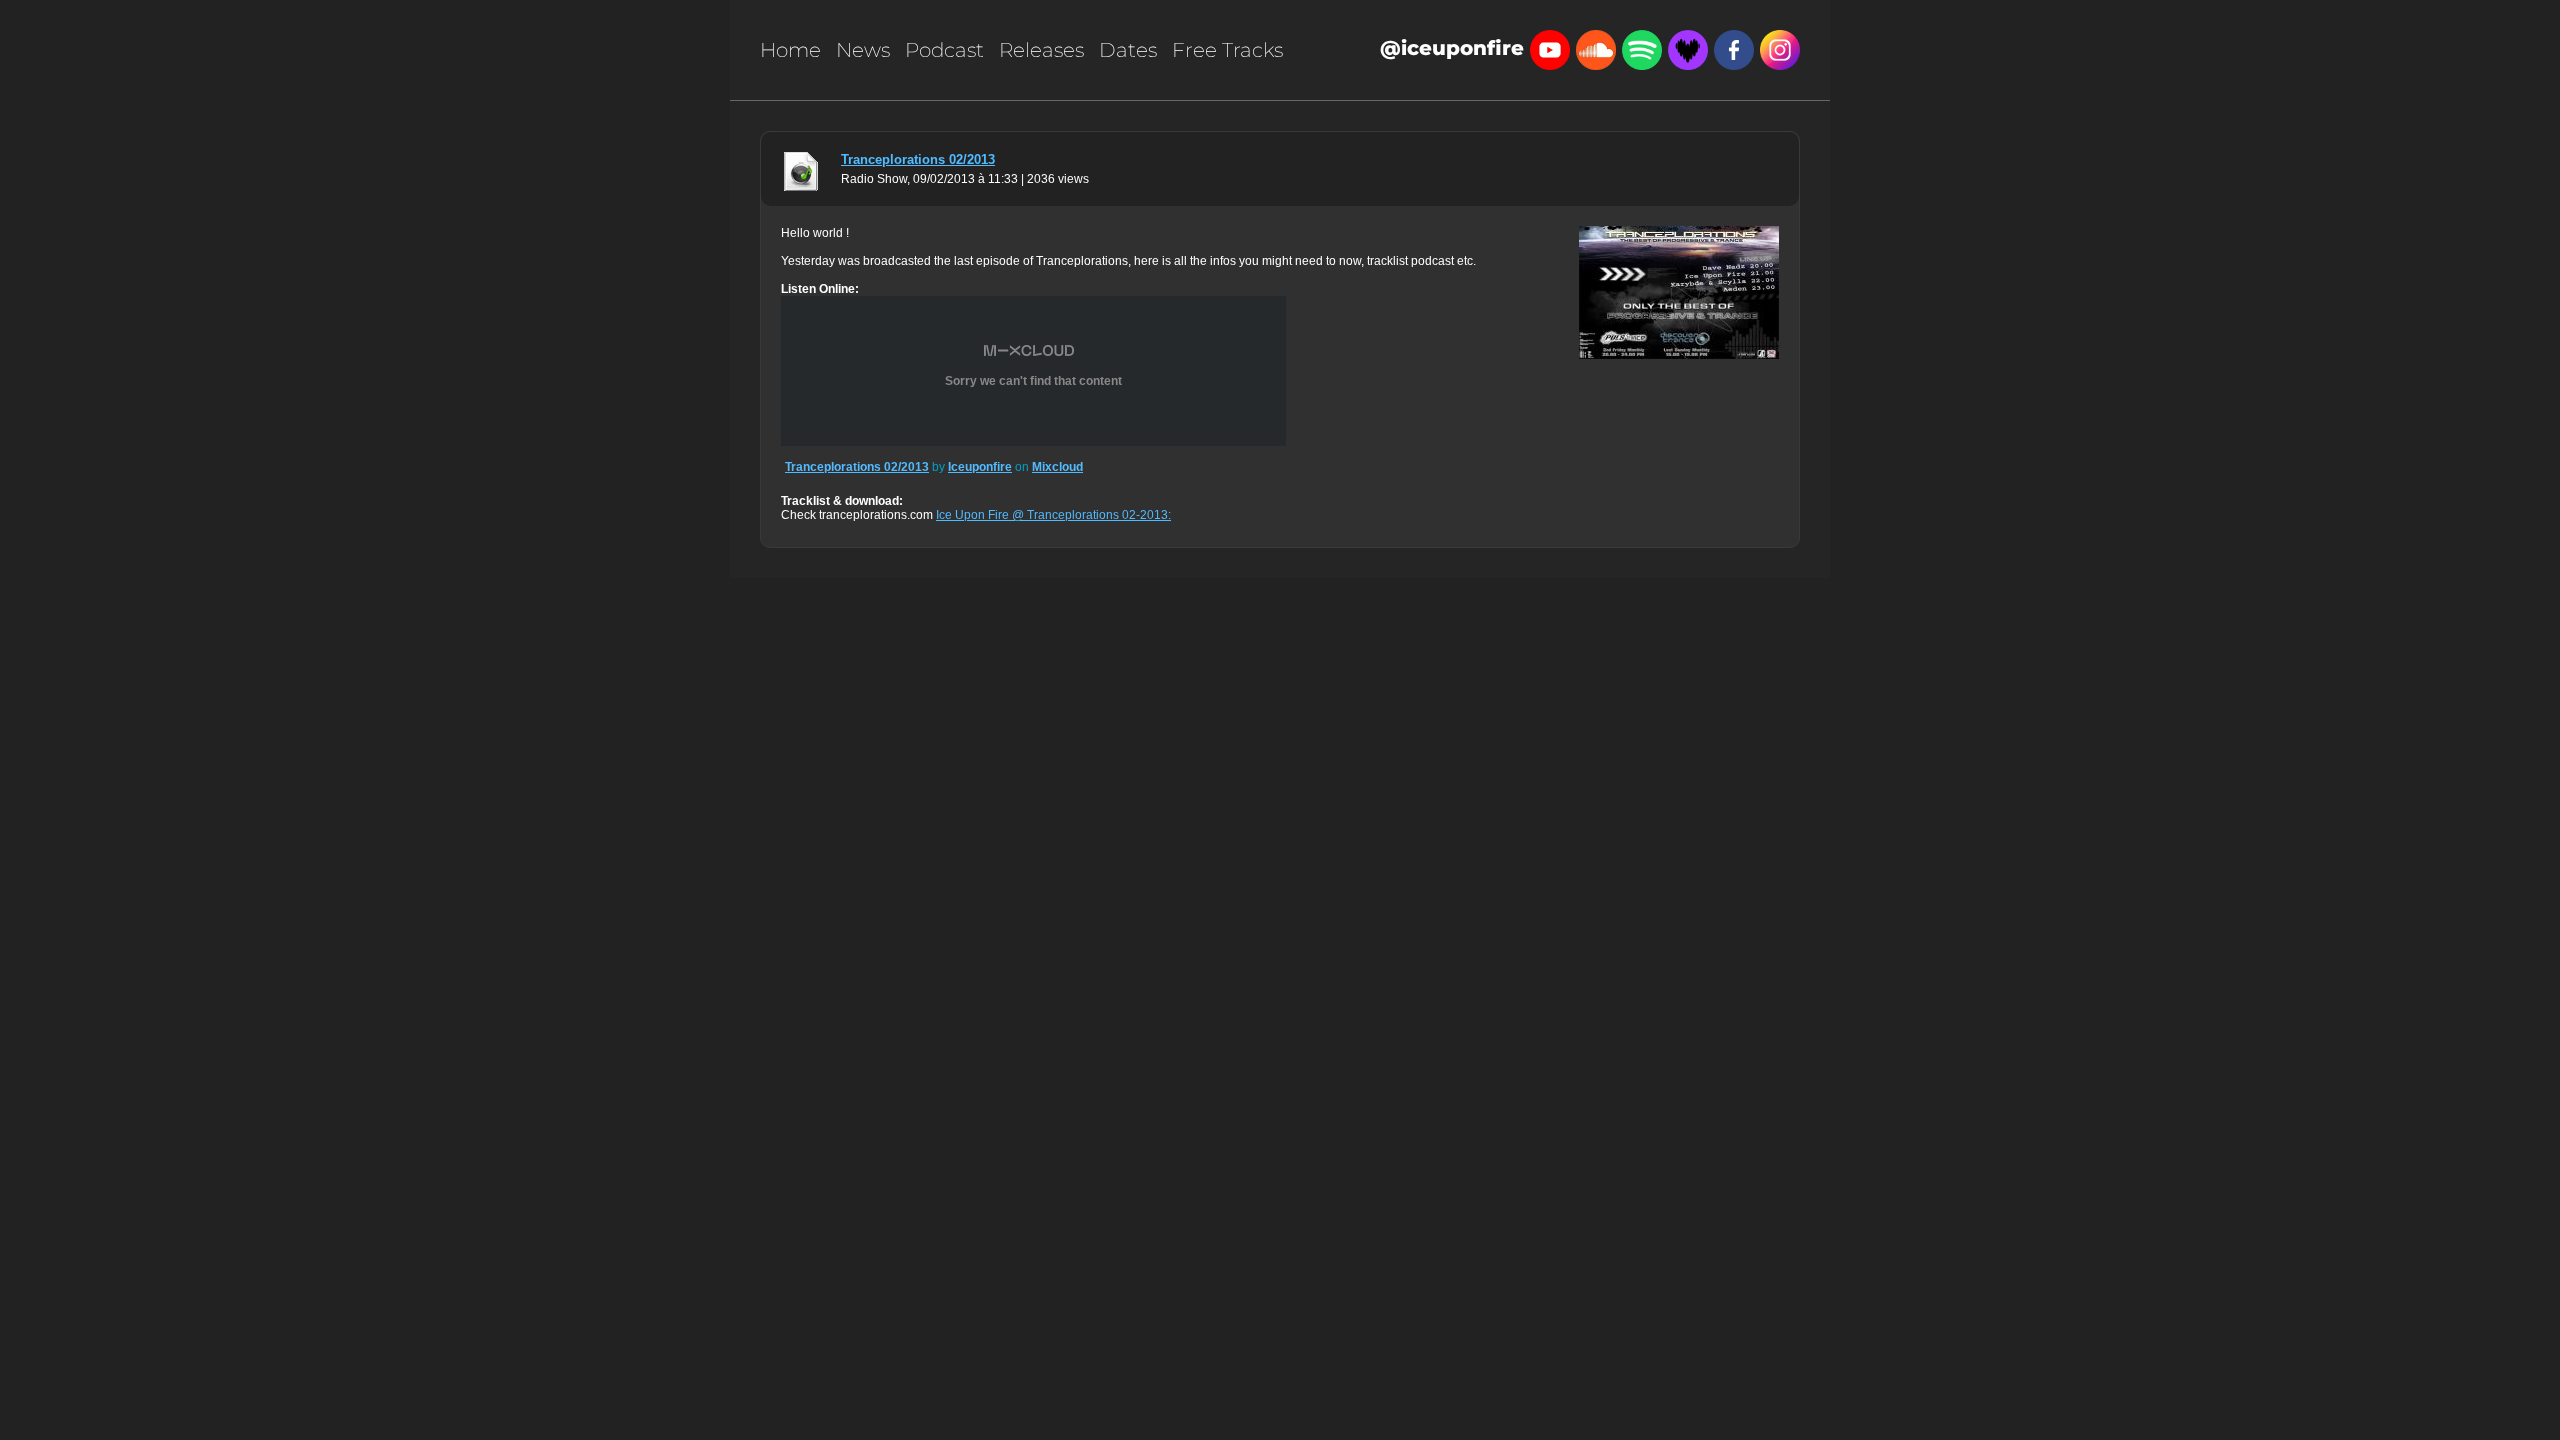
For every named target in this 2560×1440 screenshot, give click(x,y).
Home (790, 50)
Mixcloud (1057, 467)
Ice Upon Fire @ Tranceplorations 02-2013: (1053, 515)
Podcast (944, 50)
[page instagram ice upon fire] (1780, 48)
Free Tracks (1227, 50)
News (863, 50)
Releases (1041, 50)
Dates (1128, 50)
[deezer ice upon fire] (1688, 48)
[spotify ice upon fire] (1642, 48)
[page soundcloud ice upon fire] (1596, 48)
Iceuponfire (980, 467)
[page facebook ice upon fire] (1734, 48)
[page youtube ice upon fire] (1550, 48)
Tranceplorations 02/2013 (918, 159)
